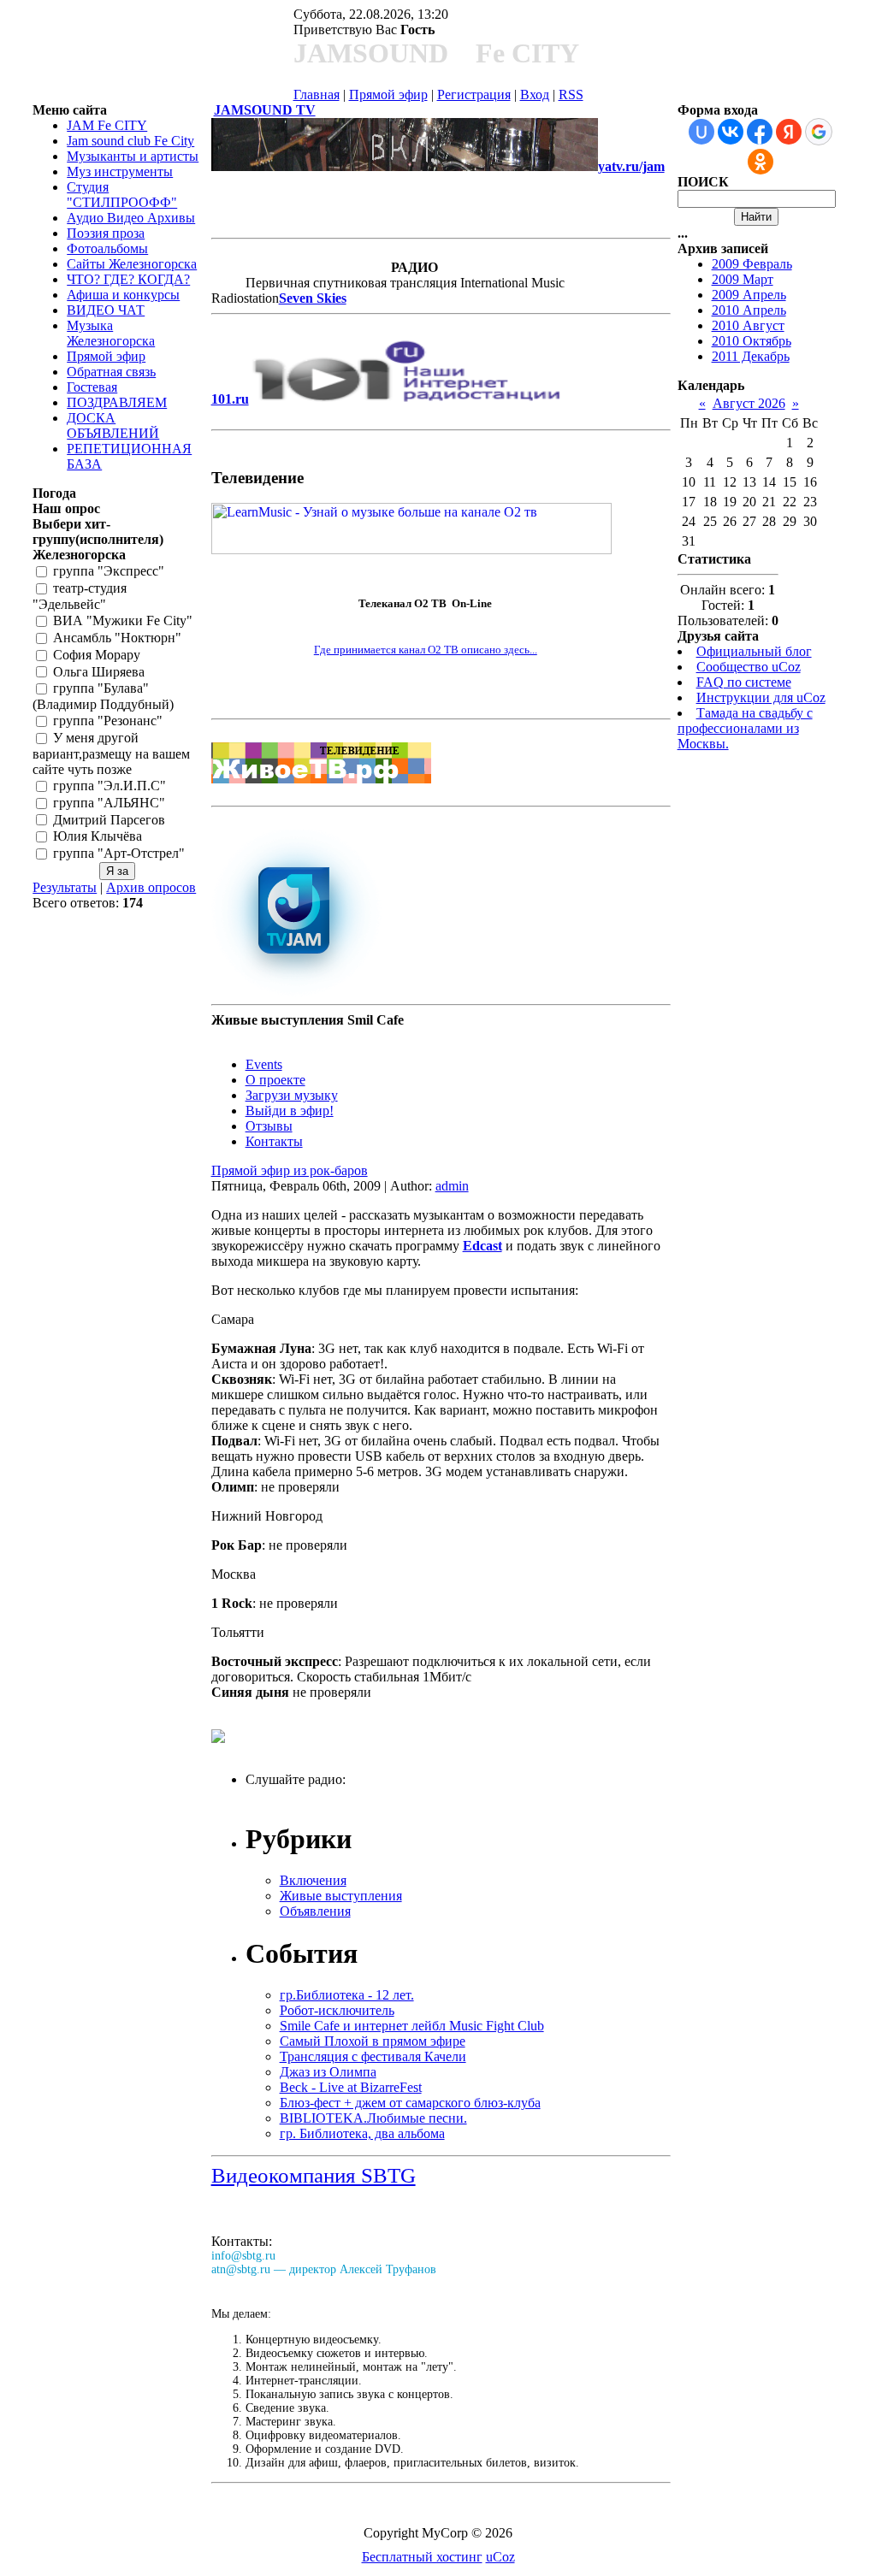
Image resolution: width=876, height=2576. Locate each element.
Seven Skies (313, 298)
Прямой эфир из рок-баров (290, 1170)
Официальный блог (754, 651)
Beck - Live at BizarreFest (351, 2087)
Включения (313, 1880)
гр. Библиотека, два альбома (362, 2133)
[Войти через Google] (819, 132)
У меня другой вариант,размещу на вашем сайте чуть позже (111, 753)
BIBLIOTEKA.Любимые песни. (373, 2118)
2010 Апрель (749, 310)
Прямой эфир (388, 95)
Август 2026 (749, 403)
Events (264, 1064)
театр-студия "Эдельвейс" (80, 597)
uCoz (500, 2557)
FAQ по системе (744, 682)
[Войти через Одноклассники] (761, 162)
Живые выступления (341, 1896)
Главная (317, 95)
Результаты (65, 887)
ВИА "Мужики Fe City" (123, 620)
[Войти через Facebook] (760, 132)
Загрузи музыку (292, 1095)
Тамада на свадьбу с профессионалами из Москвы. (745, 728)
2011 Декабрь (751, 356)
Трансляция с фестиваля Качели (373, 2056)
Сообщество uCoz (749, 667)
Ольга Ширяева (99, 672)
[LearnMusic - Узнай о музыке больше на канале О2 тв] (411, 549)
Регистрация (474, 95)
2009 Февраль (752, 264)
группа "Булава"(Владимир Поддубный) (103, 697)
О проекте (275, 1080)
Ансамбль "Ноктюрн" (117, 638)
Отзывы (269, 1126)
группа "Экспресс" (109, 572)
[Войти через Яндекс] (789, 132)
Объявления (315, 1911)
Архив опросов (151, 887)
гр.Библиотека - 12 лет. (347, 1995)
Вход (535, 95)
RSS (571, 95)
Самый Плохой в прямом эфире (373, 2041)
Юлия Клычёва (98, 837)
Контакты (274, 1141)
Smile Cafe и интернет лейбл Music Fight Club (412, 2026)
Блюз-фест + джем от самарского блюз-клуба (410, 2103)
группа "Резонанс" (108, 721)
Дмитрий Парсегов (109, 820)
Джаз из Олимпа (328, 2072)
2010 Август (748, 325)
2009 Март (743, 279)
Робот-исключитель (337, 2010)
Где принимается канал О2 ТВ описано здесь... (426, 650)
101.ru (230, 399)
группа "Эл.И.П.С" (109, 786)
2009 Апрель (749, 295)
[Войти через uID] (701, 132)
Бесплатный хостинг (422, 2557)
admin (452, 1186)
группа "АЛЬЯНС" (109, 803)
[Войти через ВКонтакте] (731, 132)
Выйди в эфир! (290, 1111)
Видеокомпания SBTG (314, 2175)
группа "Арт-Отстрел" (119, 854)
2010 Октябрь (752, 341)
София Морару (97, 655)
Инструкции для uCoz (761, 697)
